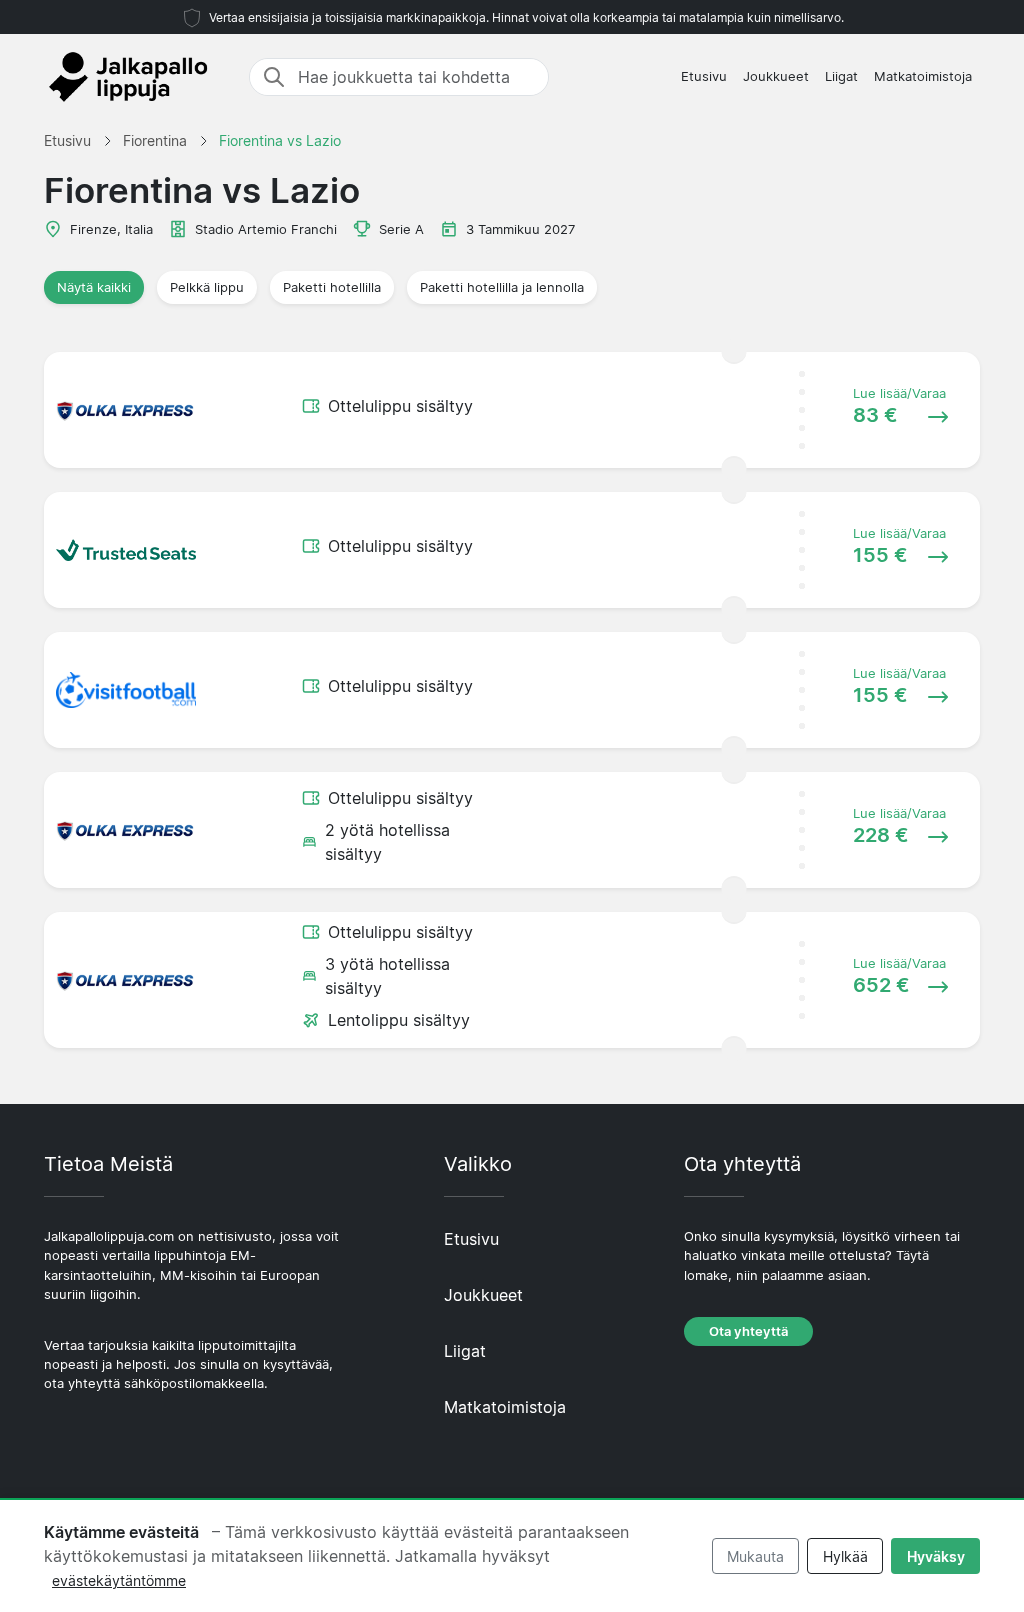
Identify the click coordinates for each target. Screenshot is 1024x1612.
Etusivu (704, 76)
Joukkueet (776, 76)
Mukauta (755, 1556)
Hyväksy (936, 1556)
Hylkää (845, 1556)
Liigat (841, 76)
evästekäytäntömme (119, 1580)
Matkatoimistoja (923, 76)
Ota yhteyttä (748, 1331)
